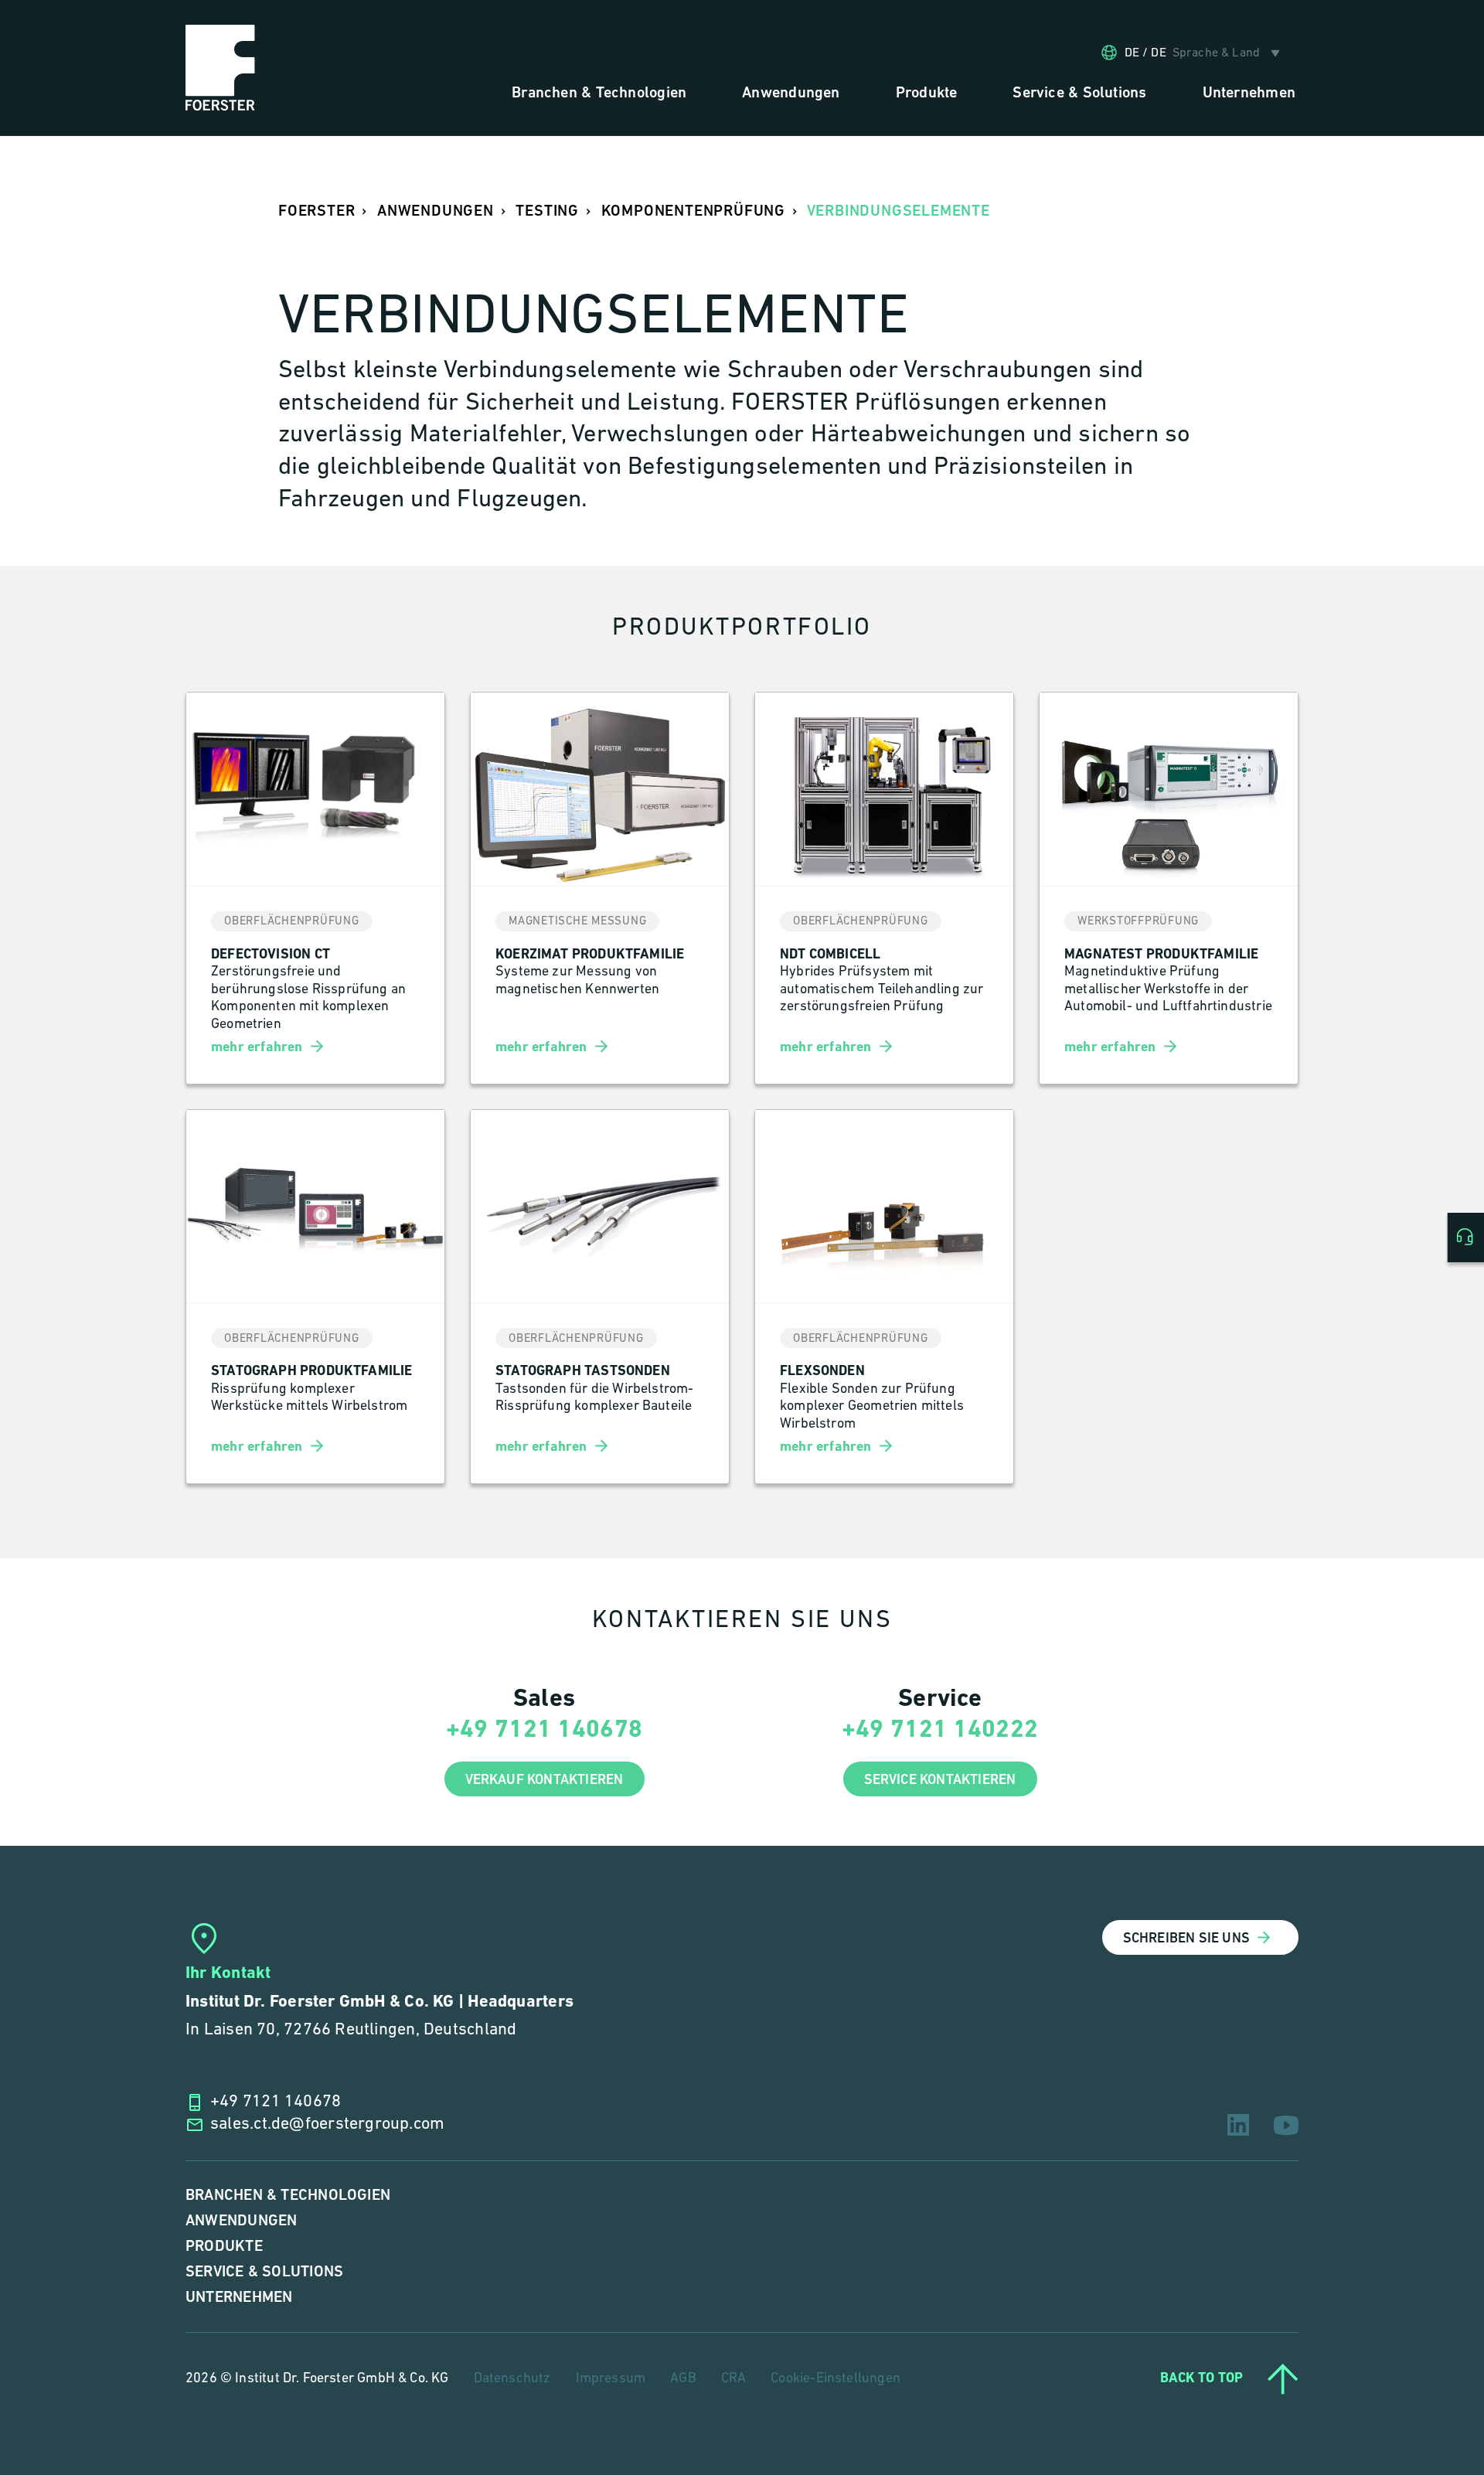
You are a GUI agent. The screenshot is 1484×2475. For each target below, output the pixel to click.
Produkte (224, 2247)
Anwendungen (241, 2221)
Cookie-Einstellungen (836, 2379)
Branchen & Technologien (288, 2196)
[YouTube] (1286, 2125)
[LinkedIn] (1238, 2125)
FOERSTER (317, 211)
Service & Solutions (264, 2272)
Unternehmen (239, 2298)
